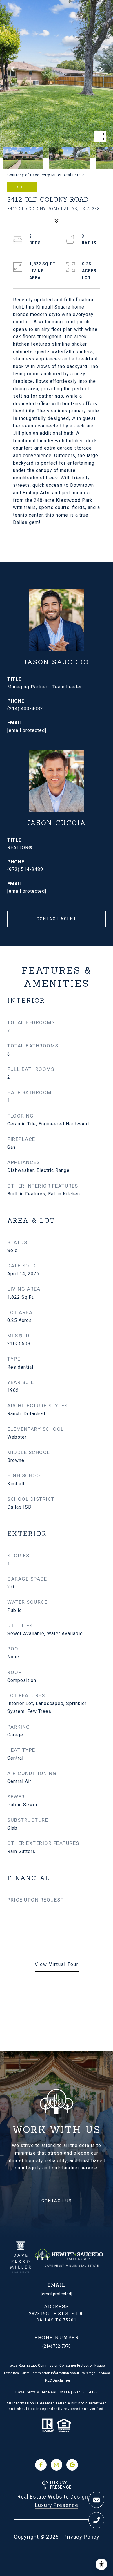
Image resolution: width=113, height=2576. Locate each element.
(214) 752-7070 (57, 2346)
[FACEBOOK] (41, 2465)
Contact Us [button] (57, 2201)
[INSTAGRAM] (57, 2465)
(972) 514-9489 (25, 869)
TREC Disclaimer (57, 2380)
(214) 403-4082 (25, 709)
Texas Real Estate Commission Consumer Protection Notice (57, 2366)
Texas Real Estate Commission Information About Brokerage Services (57, 2373)
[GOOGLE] (72, 2465)
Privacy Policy (81, 2537)
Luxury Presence (57, 2505)
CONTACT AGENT (57, 919)
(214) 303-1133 (85, 2392)
